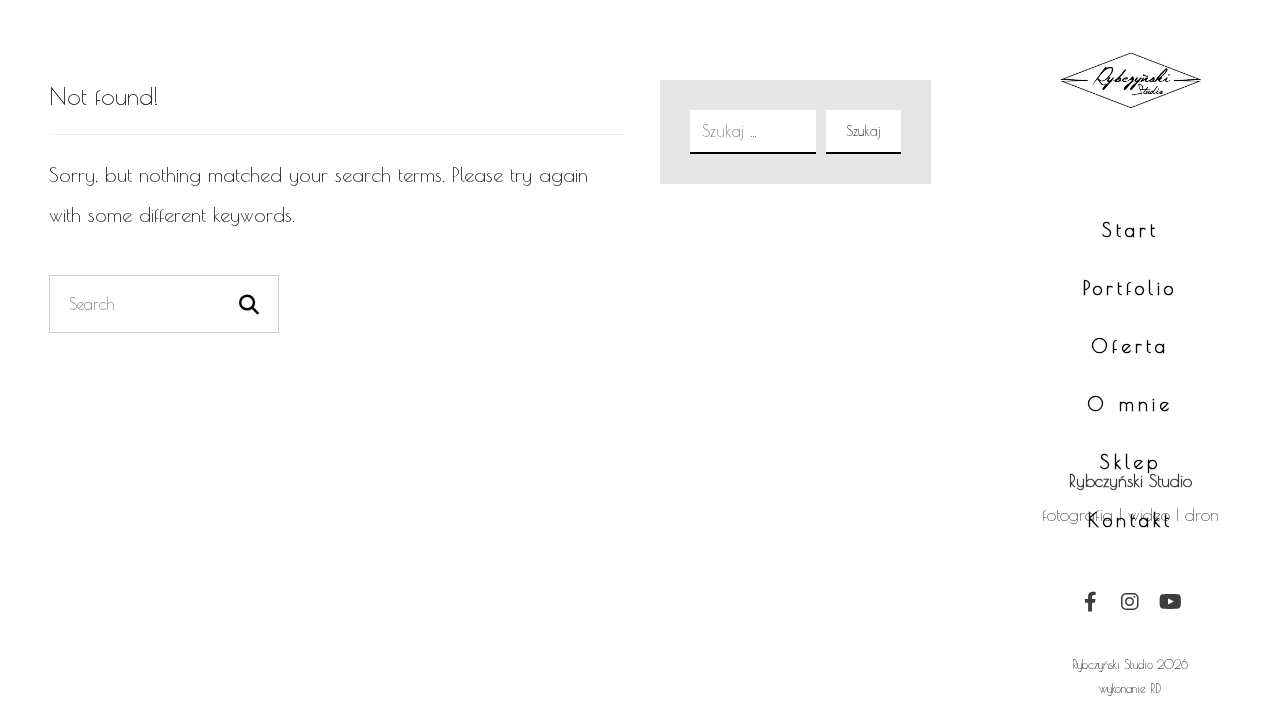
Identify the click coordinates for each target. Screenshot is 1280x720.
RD (1155, 688)
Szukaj (863, 131)
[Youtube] (1170, 602)
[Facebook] (1090, 602)
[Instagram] (1130, 602)
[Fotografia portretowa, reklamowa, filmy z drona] (1130, 144)
